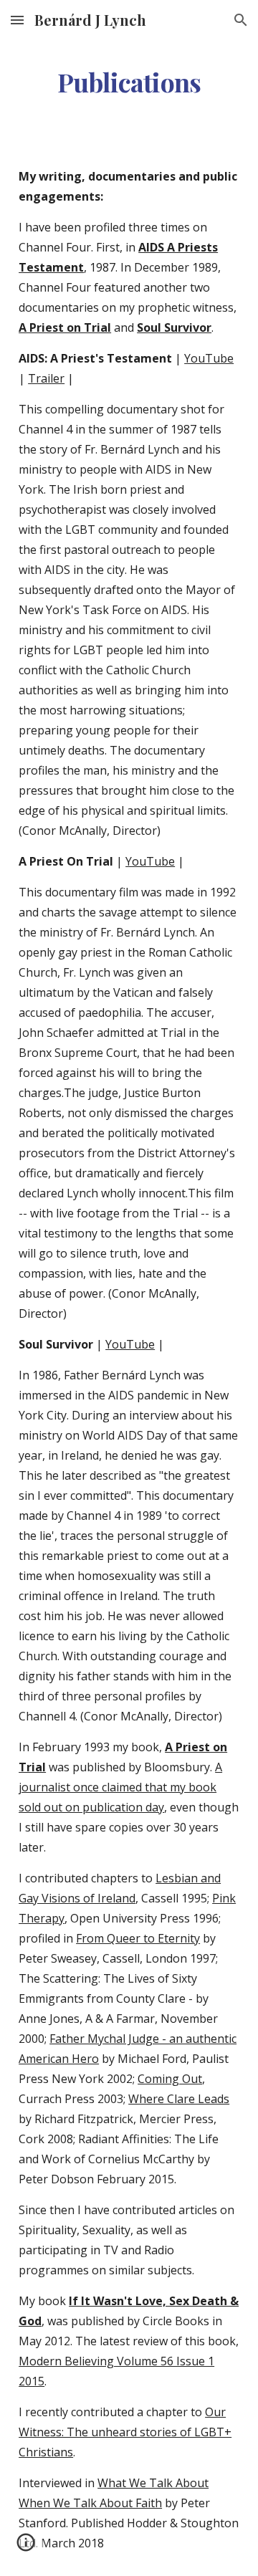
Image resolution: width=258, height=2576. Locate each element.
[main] (129, 82)
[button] (17, 20)
